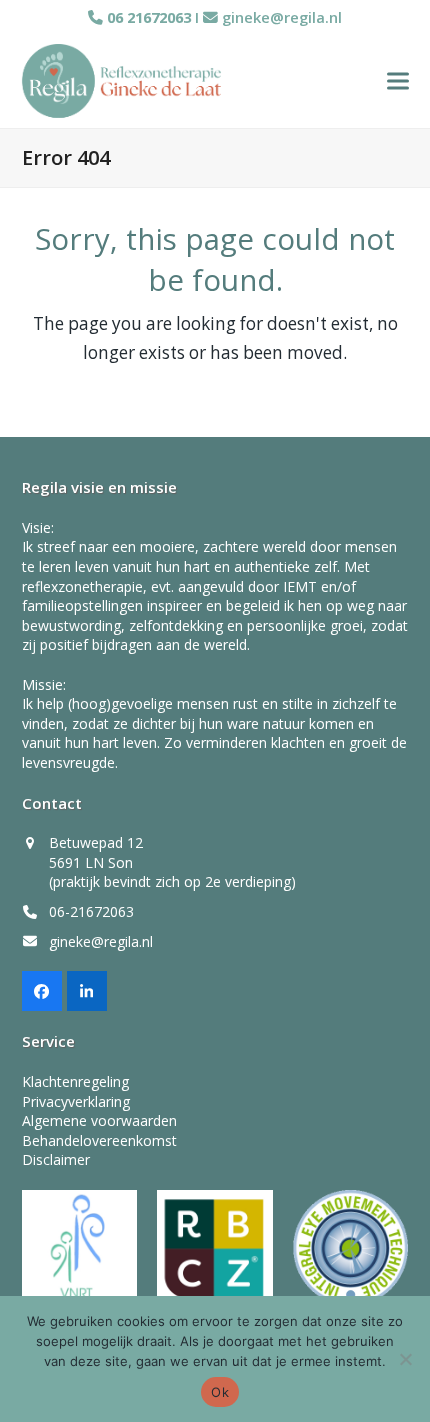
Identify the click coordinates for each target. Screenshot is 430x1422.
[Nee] (405, 1359)
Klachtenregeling (75, 1081)
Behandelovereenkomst (99, 1140)
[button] (398, 80)
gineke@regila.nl (282, 17)
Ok (220, 1392)
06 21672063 (147, 17)
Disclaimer (56, 1159)
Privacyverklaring (76, 1101)
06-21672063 (91, 911)
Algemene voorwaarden (99, 1120)
